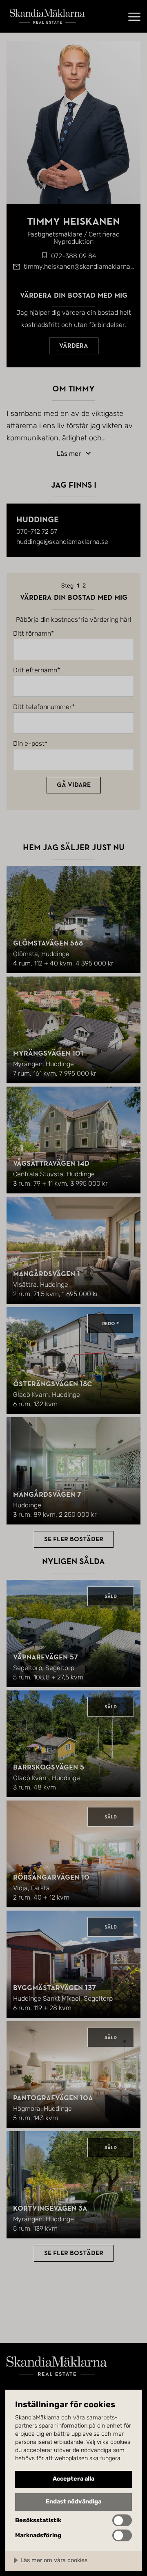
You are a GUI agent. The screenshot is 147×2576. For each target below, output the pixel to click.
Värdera (74, 346)
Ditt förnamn (32, 634)
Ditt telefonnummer (42, 707)
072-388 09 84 (74, 256)
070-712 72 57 (37, 531)
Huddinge (38, 520)
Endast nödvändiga (73, 2502)
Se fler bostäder (74, 1539)
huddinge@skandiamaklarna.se (62, 542)
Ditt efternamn (35, 670)
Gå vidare (74, 785)
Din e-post (29, 744)
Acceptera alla (73, 2479)
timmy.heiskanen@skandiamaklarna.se (81, 266)
